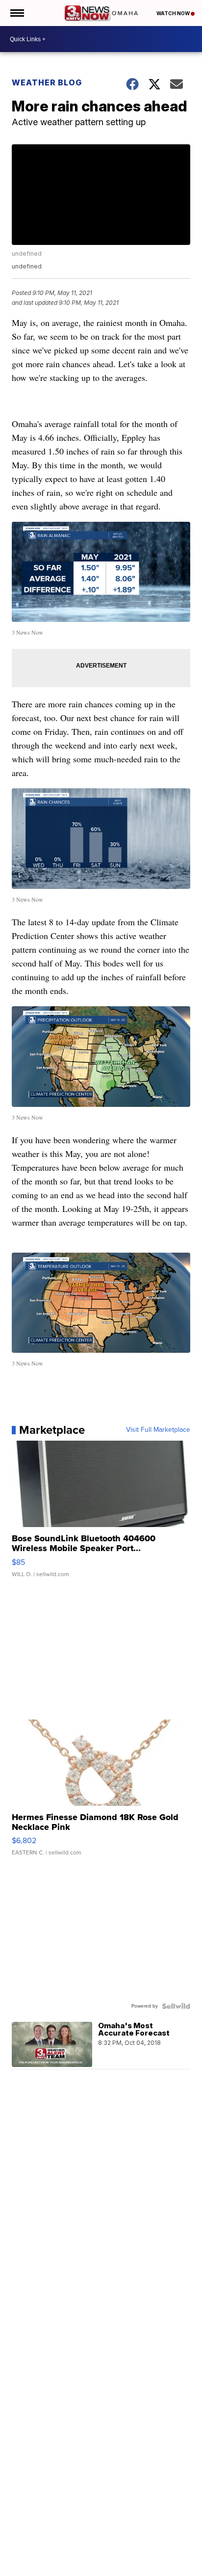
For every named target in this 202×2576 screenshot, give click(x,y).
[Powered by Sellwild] (176, 2006)
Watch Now (174, 13)
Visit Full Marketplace (158, 1430)
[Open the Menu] (16, 13)
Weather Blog (47, 82)
